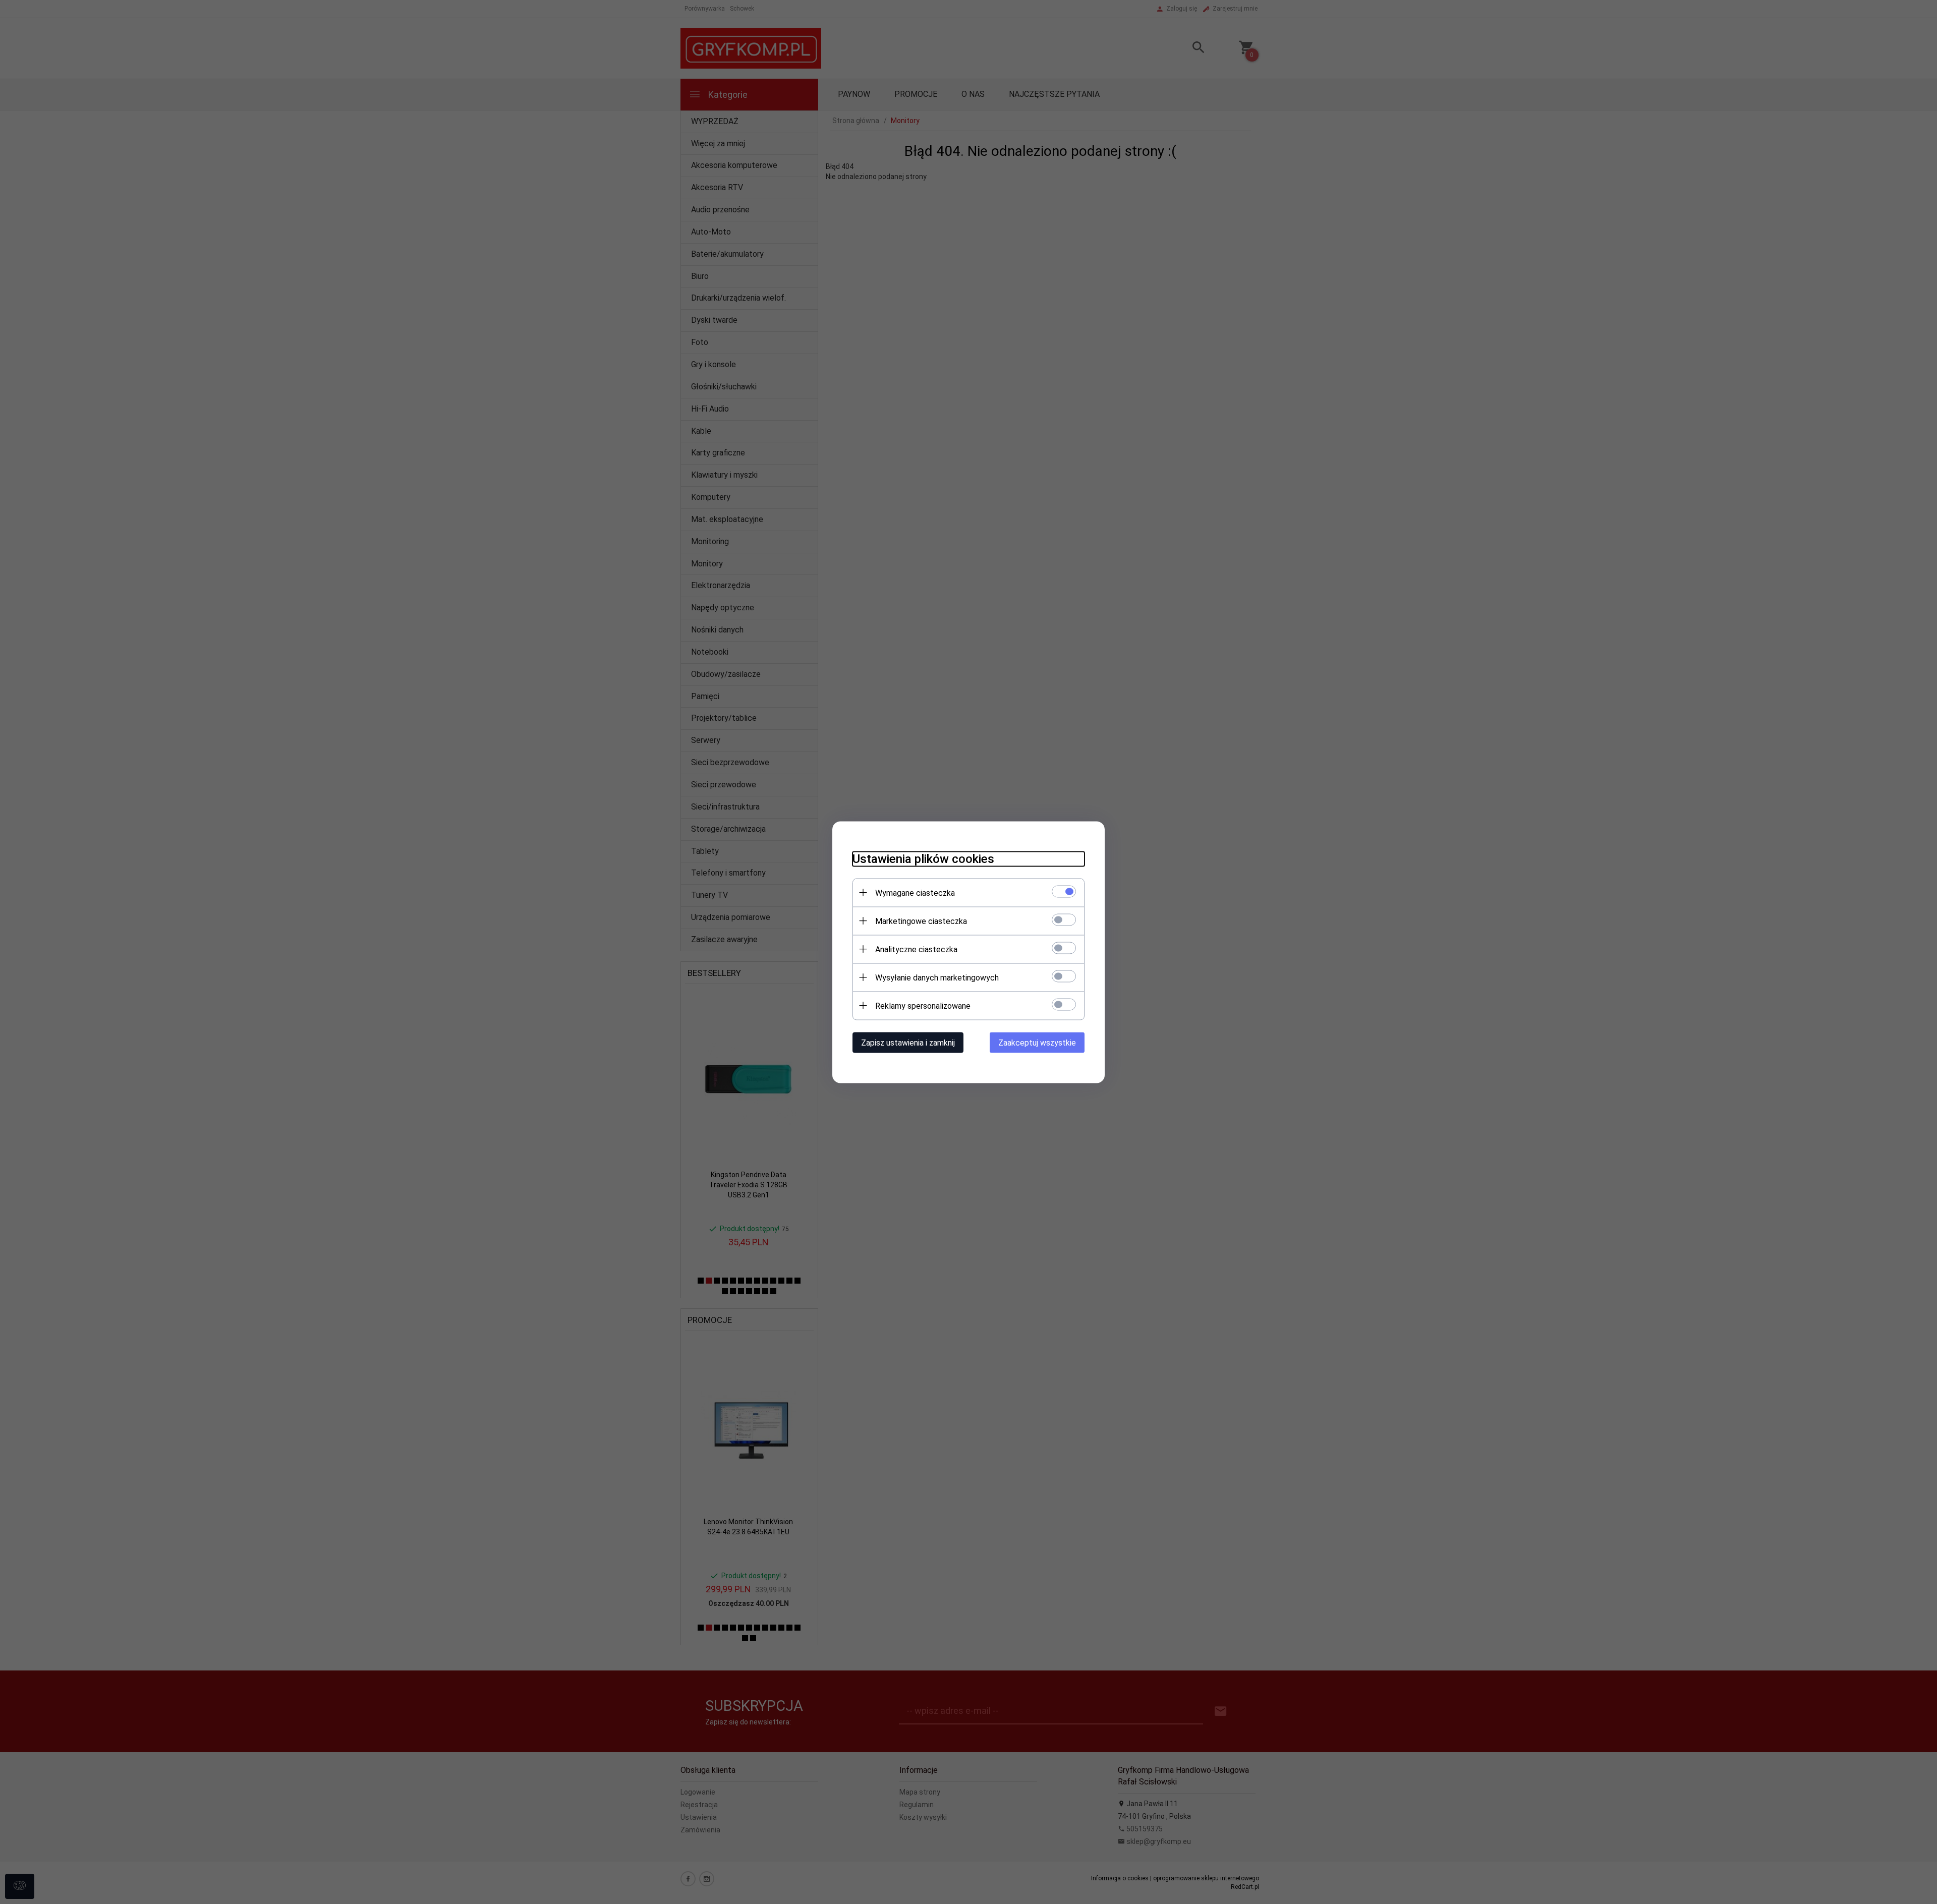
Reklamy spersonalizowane (923, 1005)
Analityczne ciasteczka (916, 949)
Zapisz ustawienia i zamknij (908, 1042)
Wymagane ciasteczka (915, 892)
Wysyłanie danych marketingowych (937, 977)
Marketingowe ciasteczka (921, 921)
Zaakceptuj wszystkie (1037, 1042)
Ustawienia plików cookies (923, 858)
